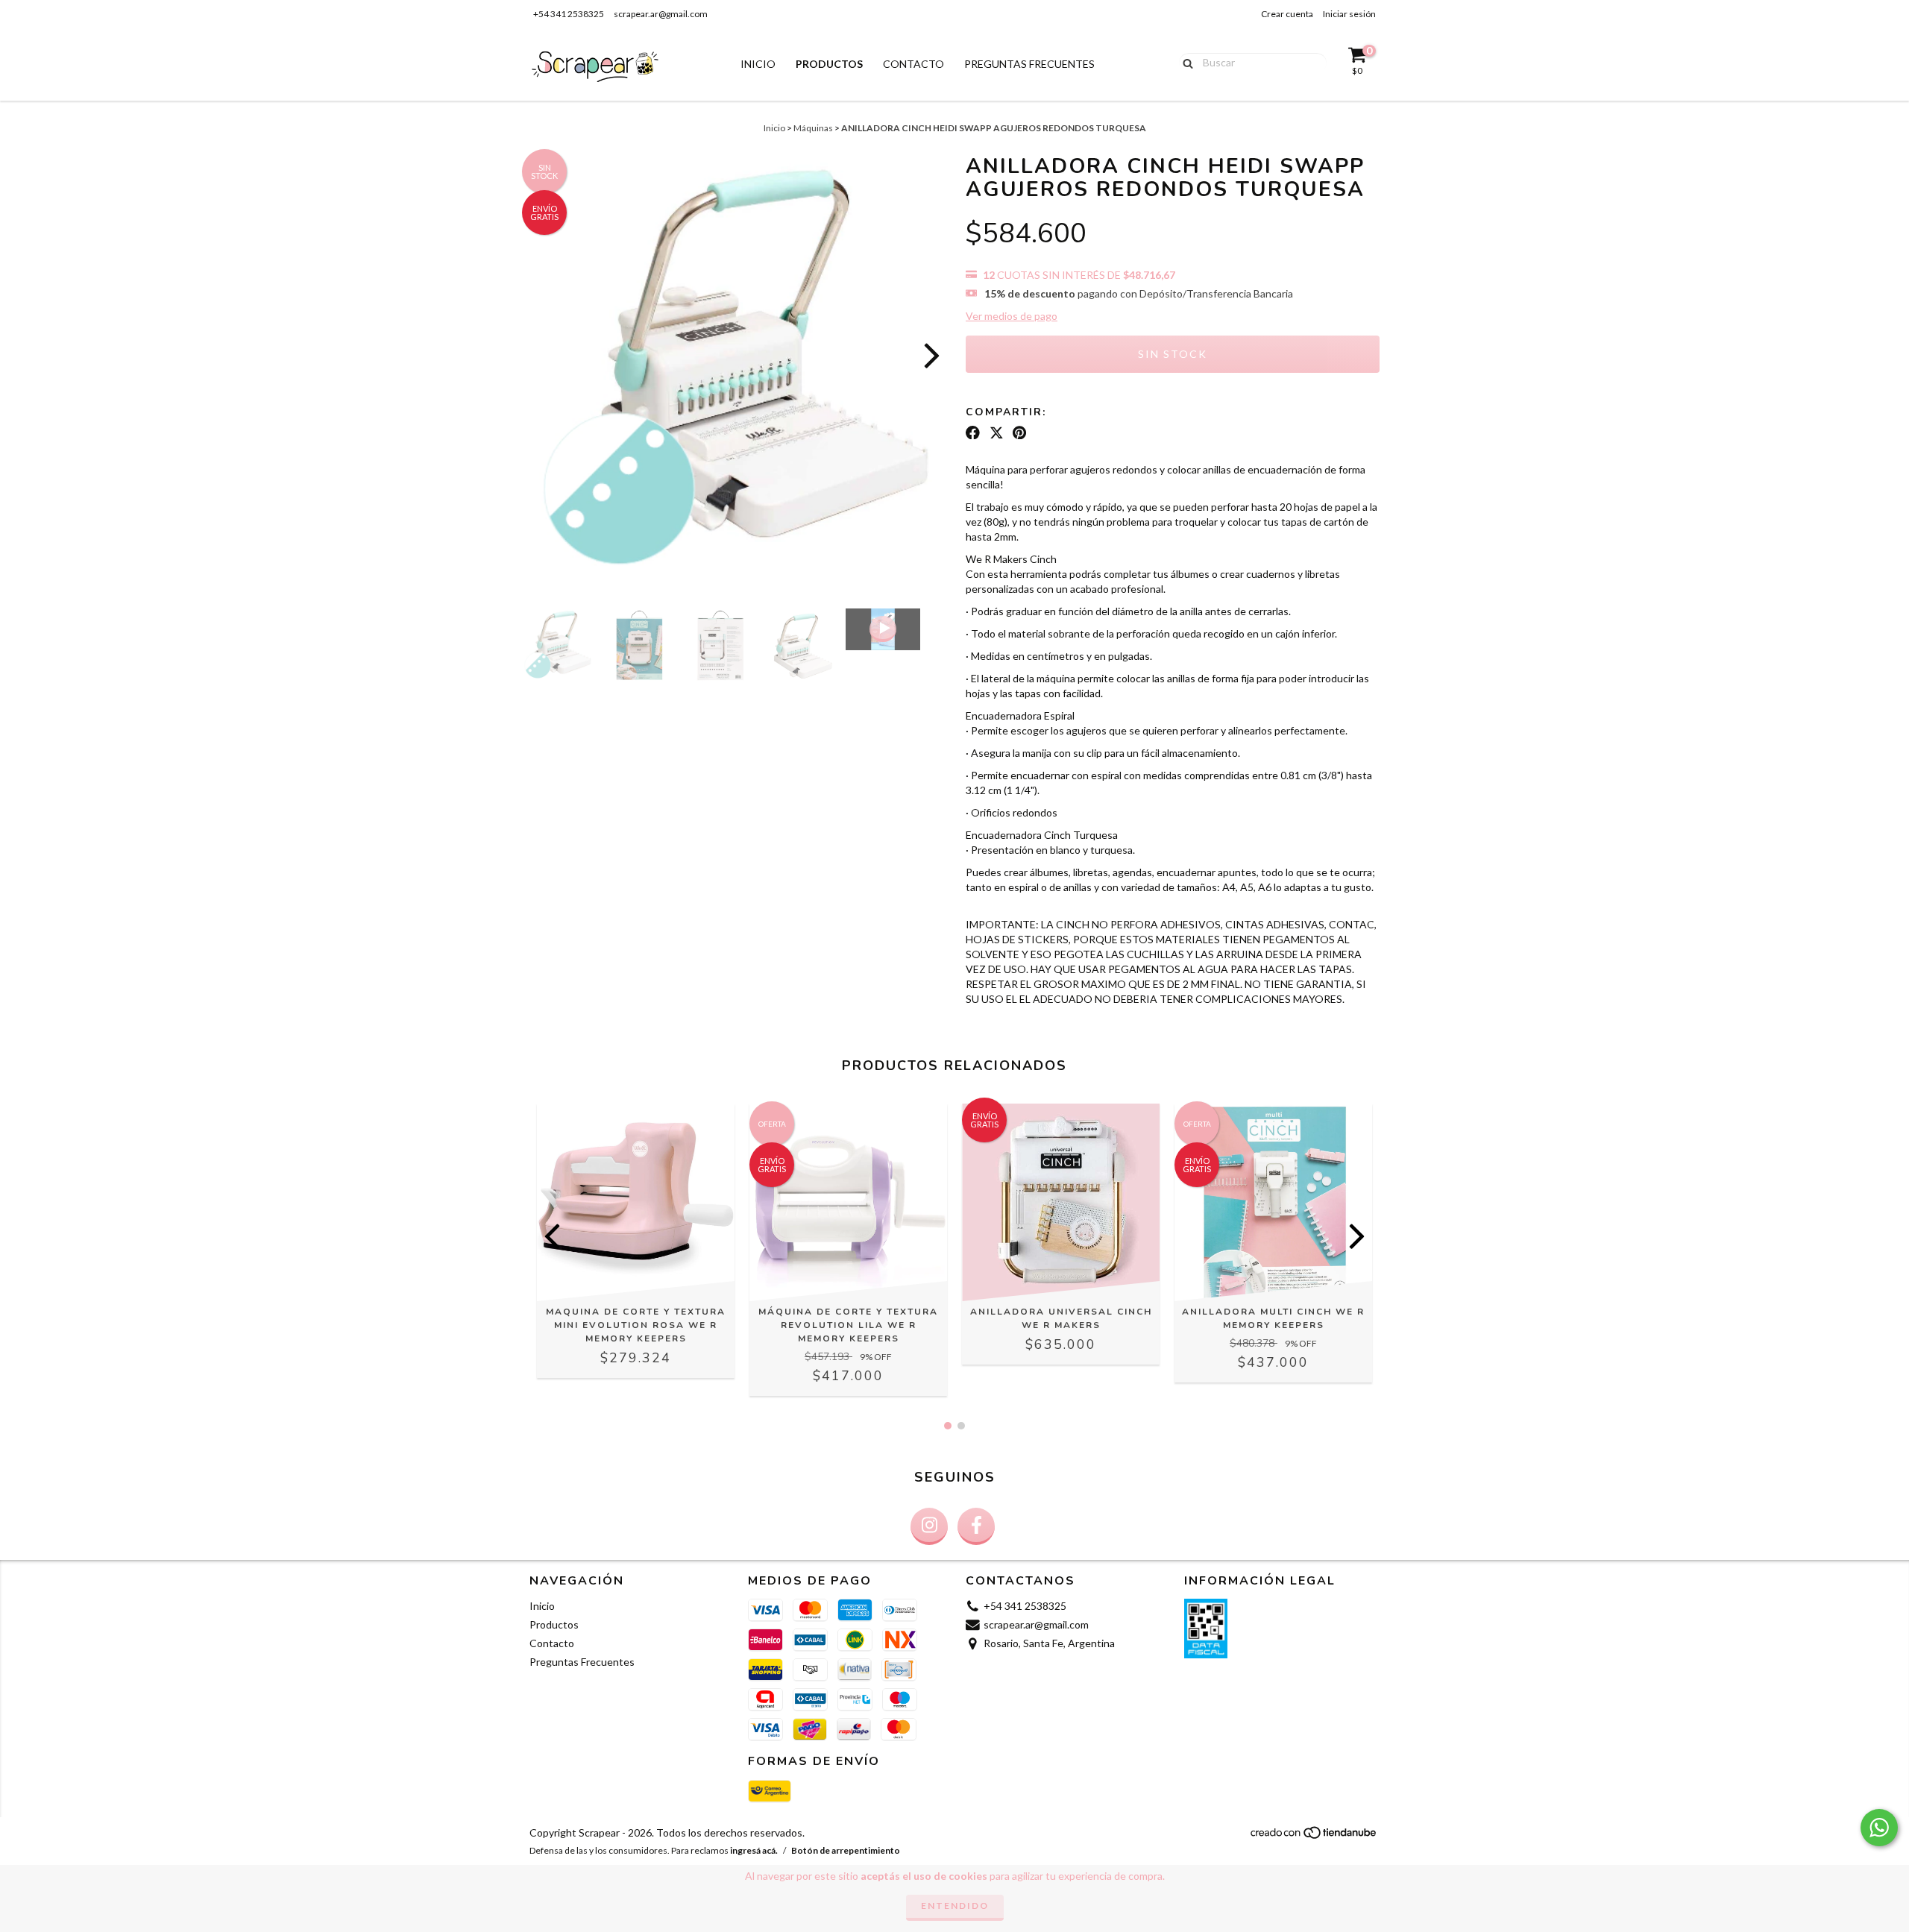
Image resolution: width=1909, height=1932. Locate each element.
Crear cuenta (1287, 14)
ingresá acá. (754, 1850)
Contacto (913, 64)
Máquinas (813, 128)
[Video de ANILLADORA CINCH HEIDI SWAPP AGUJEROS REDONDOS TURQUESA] (883, 629)
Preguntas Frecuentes (1029, 64)
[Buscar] (1185, 62)
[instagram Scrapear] (929, 1526)
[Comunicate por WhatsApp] (1879, 1828)
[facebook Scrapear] (976, 1526)
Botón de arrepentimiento (846, 1850)
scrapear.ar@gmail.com (661, 14)
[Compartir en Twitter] (997, 432)
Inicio (758, 64)
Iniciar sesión (1349, 14)
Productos (829, 64)
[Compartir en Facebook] (973, 432)
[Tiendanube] (1314, 1836)
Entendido (955, 1906)
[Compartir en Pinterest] (1019, 432)
